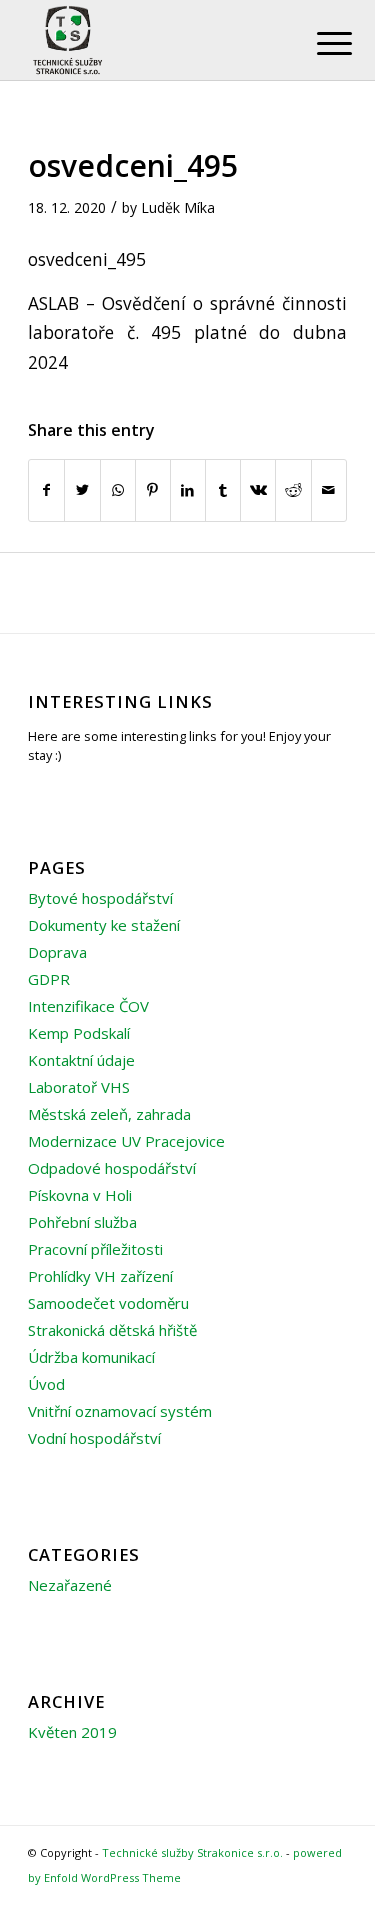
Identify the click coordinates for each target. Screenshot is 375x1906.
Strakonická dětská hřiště (112, 1330)
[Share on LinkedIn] (188, 490)
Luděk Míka (178, 207)
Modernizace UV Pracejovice (126, 1141)
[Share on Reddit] (293, 490)
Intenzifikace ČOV (88, 1006)
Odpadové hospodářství (112, 1168)
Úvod (46, 1384)
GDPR (49, 979)
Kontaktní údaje (81, 1060)
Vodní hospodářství (94, 1438)
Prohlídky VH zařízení (100, 1276)
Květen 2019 (72, 1732)
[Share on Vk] (258, 490)
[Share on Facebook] (46, 490)
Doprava (57, 952)
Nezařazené (70, 1585)
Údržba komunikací (91, 1357)
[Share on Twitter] (82, 490)
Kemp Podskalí (79, 1033)
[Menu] (319, 42)
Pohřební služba (82, 1222)
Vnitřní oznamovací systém (120, 1411)
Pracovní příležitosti (95, 1249)
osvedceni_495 (133, 165)
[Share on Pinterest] (153, 490)
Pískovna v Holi (80, 1195)
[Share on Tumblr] (223, 490)
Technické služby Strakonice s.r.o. (192, 1852)
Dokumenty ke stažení (104, 925)
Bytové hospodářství (100, 898)
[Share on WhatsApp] (118, 490)
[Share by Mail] (329, 490)
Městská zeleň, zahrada (109, 1114)
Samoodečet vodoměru (108, 1303)
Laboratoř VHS (79, 1087)
